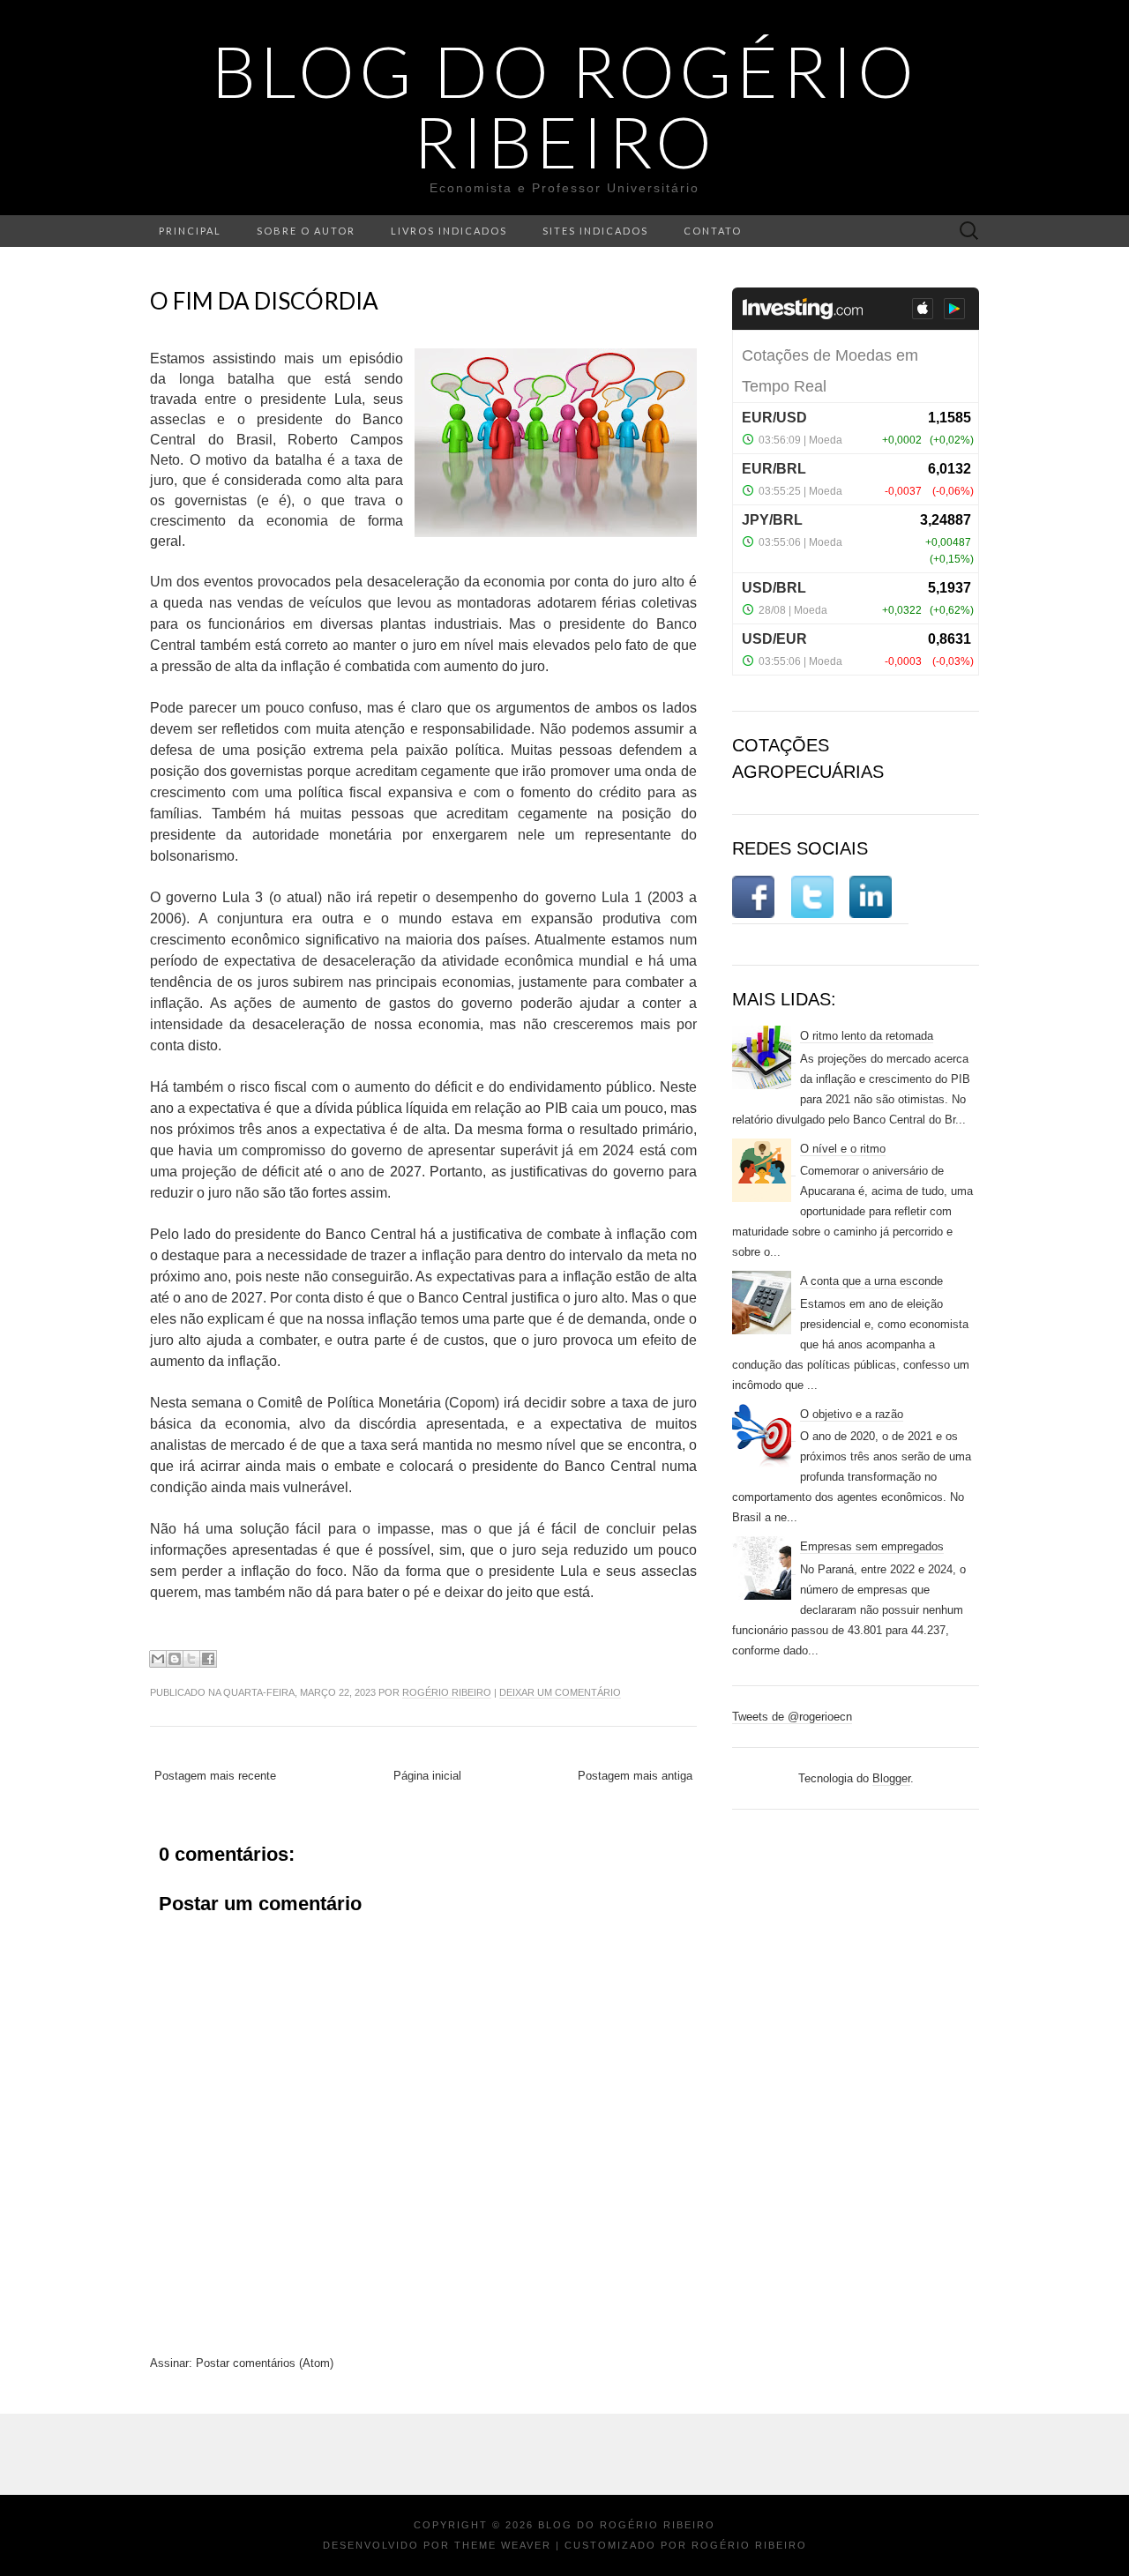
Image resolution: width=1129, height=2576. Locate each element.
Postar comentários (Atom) (265, 2363)
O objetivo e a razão (852, 1414)
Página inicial (427, 1776)
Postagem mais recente (215, 1776)
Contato (713, 231)
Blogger (891, 1778)
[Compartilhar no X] (191, 1659)
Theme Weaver (503, 2545)
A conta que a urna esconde (871, 1281)
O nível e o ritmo (843, 1149)
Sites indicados (595, 231)
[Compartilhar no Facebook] (208, 1659)
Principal (190, 231)
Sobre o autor (306, 231)
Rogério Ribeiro (447, 1692)
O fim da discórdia (264, 301)
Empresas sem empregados (872, 1546)
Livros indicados (449, 231)
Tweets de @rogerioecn (792, 1717)
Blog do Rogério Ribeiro (565, 106)
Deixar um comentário (560, 1692)
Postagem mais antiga (635, 1776)
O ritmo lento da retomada (867, 1036)
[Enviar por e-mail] (158, 1659)
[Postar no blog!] (175, 1659)
